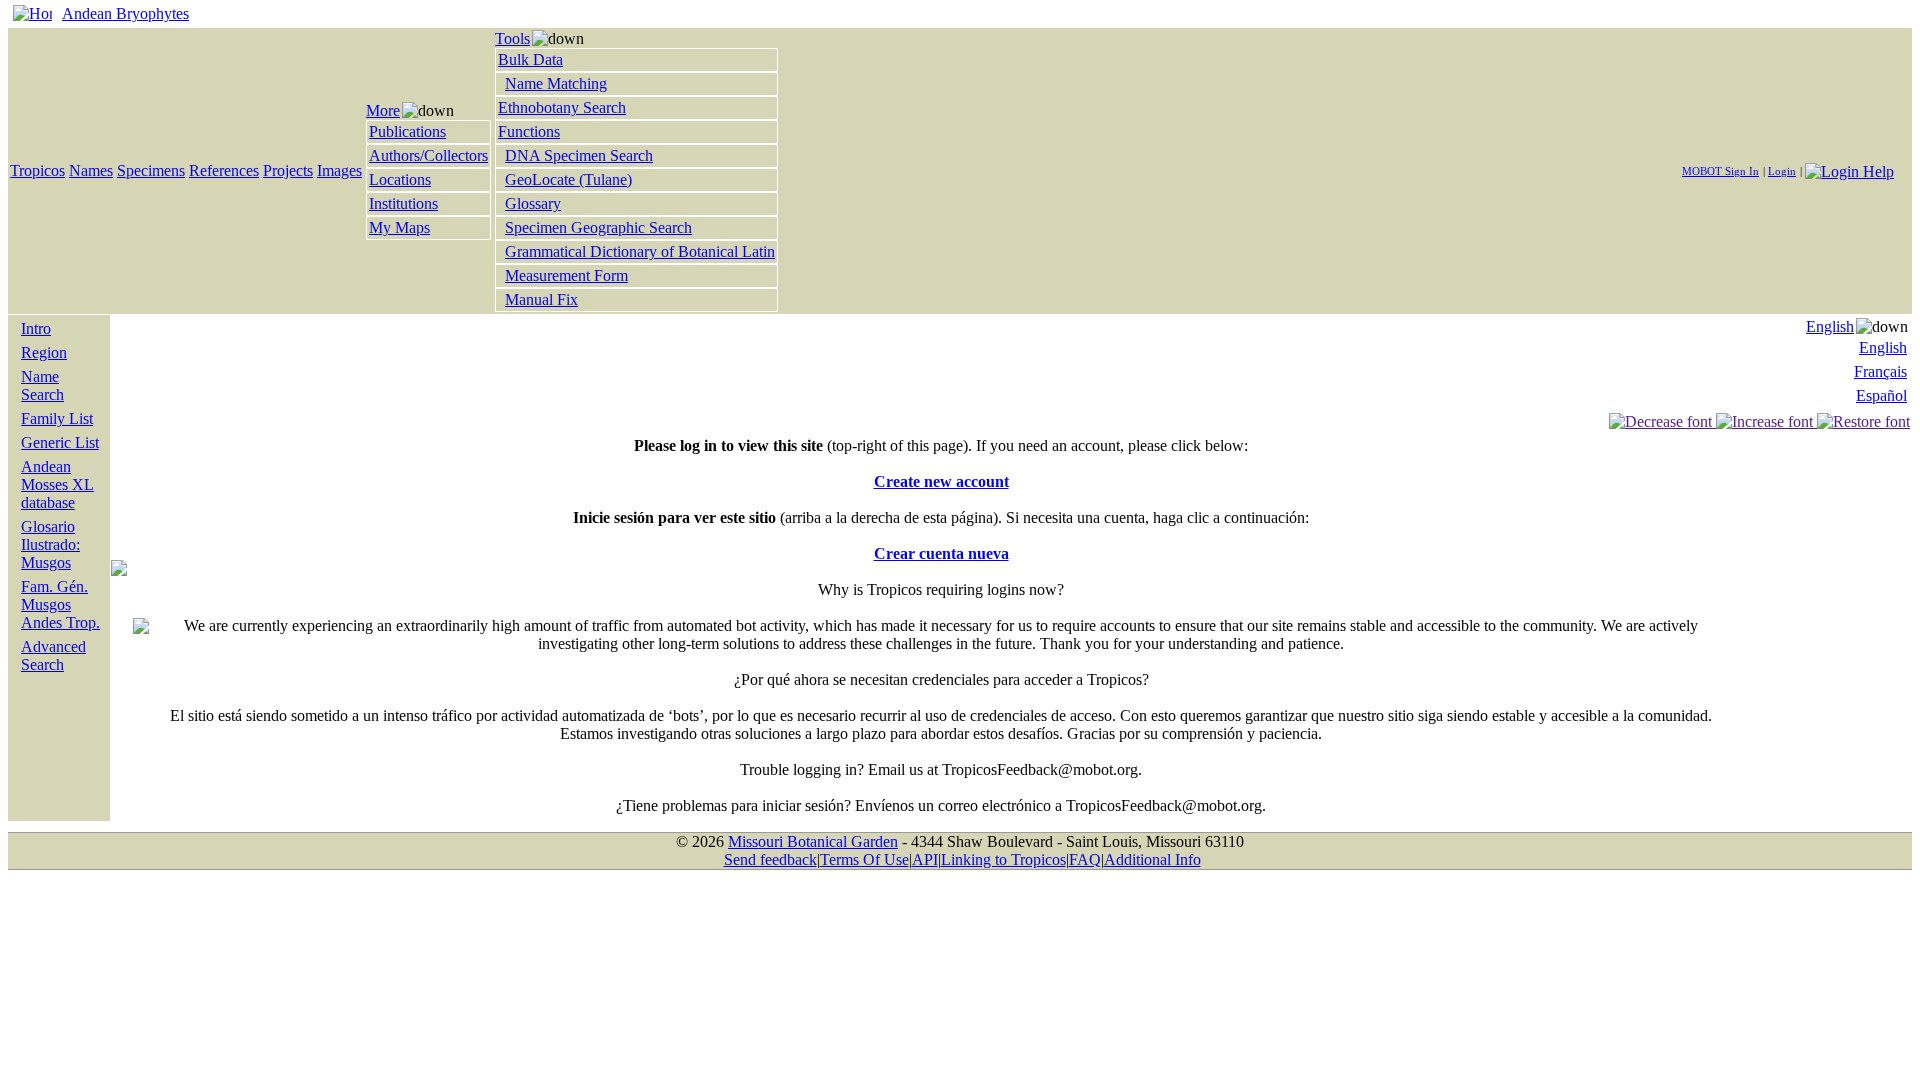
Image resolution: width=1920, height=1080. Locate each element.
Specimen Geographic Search (598, 227)
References (224, 170)
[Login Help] (1849, 169)
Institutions (403, 203)
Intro (36, 328)
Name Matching (556, 83)
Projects (288, 170)
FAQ (1085, 859)
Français (1880, 371)
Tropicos (37, 170)
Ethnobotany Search (562, 107)
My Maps (399, 227)
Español (1881, 395)
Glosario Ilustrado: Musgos (50, 544)
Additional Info (1152, 859)
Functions (529, 131)
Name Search (42, 385)
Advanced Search (53, 655)
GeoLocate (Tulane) (568, 179)
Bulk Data (530, 59)
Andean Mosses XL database (57, 484)
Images (339, 170)
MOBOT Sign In (1720, 171)
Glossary (533, 203)
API (925, 859)
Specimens (151, 170)
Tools (512, 38)
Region (44, 352)
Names (91, 170)
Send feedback (770, 859)
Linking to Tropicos (1003, 859)
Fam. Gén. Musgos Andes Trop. (60, 604)
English (1830, 326)
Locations (400, 179)
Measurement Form (566, 275)
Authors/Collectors (428, 155)
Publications (407, 131)
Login (1782, 171)
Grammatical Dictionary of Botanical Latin (640, 251)
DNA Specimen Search (579, 155)
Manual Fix (541, 299)
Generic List (60, 442)
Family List (57, 418)
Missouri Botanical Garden (813, 841)
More (383, 110)
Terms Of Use (864, 859)
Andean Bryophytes (125, 13)
